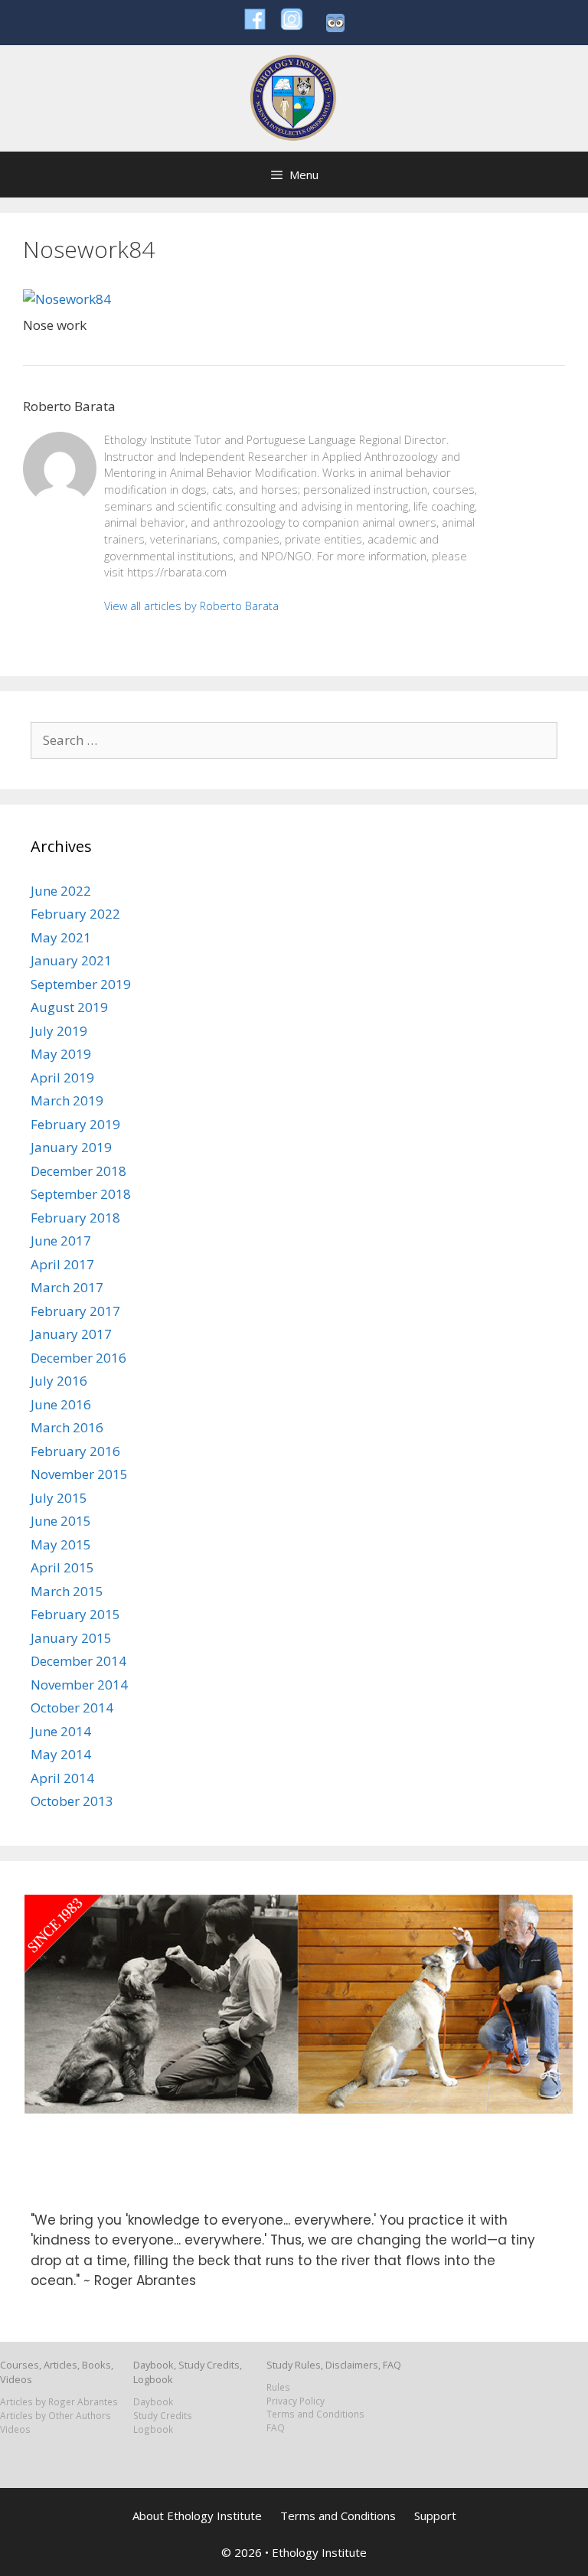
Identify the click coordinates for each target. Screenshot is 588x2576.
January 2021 (71, 960)
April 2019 (62, 1077)
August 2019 (69, 1007)
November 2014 (79, 1685)
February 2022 (75, 914)
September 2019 (81, 984)
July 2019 (59, 1031)
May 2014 (61, 1754)
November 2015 (79, 1474)
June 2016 (61, 1404)
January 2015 (71, 1638)
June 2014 (61, 1731)
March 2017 (67, 1287)
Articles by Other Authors (56, 2415)
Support (435, 2516)
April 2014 (62, 1778)
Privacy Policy (296, 2401)
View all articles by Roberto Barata (191, 606)
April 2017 (62, 1264)
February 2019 (75, 1124)
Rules (278, 2387)
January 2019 (71, 1147)
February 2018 (75, 1218)
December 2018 (78, 1171)
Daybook (153, 2401)
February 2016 (75, 1451)
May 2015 (61, 1544)
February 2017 (75, 1311)
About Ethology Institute (197, 2516)
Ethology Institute (319, 2552)
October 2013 (72, 1801)
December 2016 (78, 1358)
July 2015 (59, 1498)
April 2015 (62, 1567)
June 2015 (61, 1521)
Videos (15, 2429)
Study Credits (163, 2415)
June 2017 (61, 1241)
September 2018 (81, 1194)
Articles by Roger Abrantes (59, 2401)
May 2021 (61, 937)
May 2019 (61, 1054)
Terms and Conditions (315, 2414)
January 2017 (71, 1334)
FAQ (276, 2427)
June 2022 (61, 891)
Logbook (153, 2429)
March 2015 (67, 1591)
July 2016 (59, 1381)
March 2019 (67, 1100)
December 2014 (78, 1661)
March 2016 (67, 1427)
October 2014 (72, 1708)
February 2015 (75, 1614)
